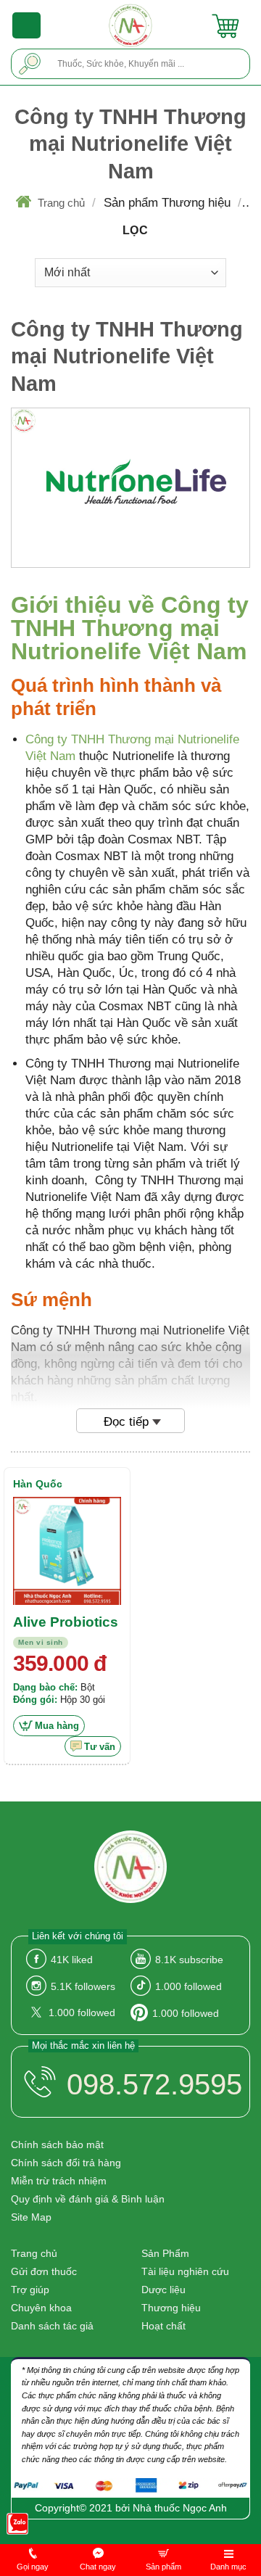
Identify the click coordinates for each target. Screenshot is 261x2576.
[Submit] (30, 63)
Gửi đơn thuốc (44, 2271)
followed (188, 1986)
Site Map (31, 2217)
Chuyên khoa (41, 2308)
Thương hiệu (171, 2308)
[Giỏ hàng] (225, 25)
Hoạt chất (163, 2326)
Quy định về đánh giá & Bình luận (88, 2199)
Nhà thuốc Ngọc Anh (180, 2508)
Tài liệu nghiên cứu (185, 2271)
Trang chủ (61, 203)
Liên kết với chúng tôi (78, 1936)
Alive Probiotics (66, 1622)
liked (72, 1960)
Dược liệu (163, 2290)
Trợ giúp (30, 2290)
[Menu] (27, 25)
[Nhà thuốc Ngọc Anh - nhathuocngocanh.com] (131, 25)
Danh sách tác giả (52, 2326)
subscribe (189, 1960)
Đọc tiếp (126, 1422)
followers (83, 1986)
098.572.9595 (154, 2084)
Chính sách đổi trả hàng (66, 2163)
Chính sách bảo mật (57, 2144)
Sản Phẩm (165, 2253)
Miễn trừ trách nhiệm (59, 2181)
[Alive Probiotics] (67, 1551)
